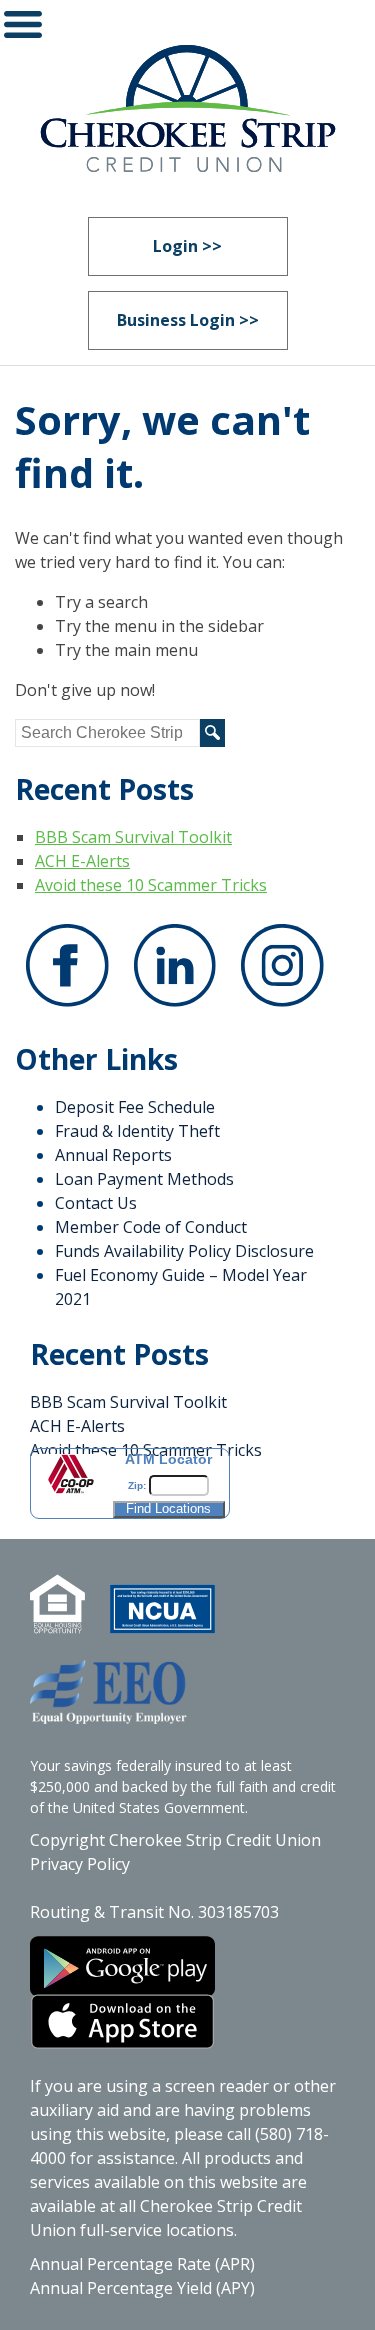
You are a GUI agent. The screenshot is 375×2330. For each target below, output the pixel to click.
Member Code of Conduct (151, 1227)
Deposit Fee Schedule (135, 1107)
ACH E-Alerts (82, 861)
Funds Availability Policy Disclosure (184, 1251)
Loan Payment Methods (144, 1179)
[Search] (212, 733)
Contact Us (96, 1203)
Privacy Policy (80, 1864)
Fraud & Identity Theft (137, 1131)
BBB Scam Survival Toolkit (133, 837)
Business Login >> (188, 320)
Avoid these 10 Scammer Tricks (151, 885)
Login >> (187, 246)
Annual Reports (113, 1155)
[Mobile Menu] (23, 29)
